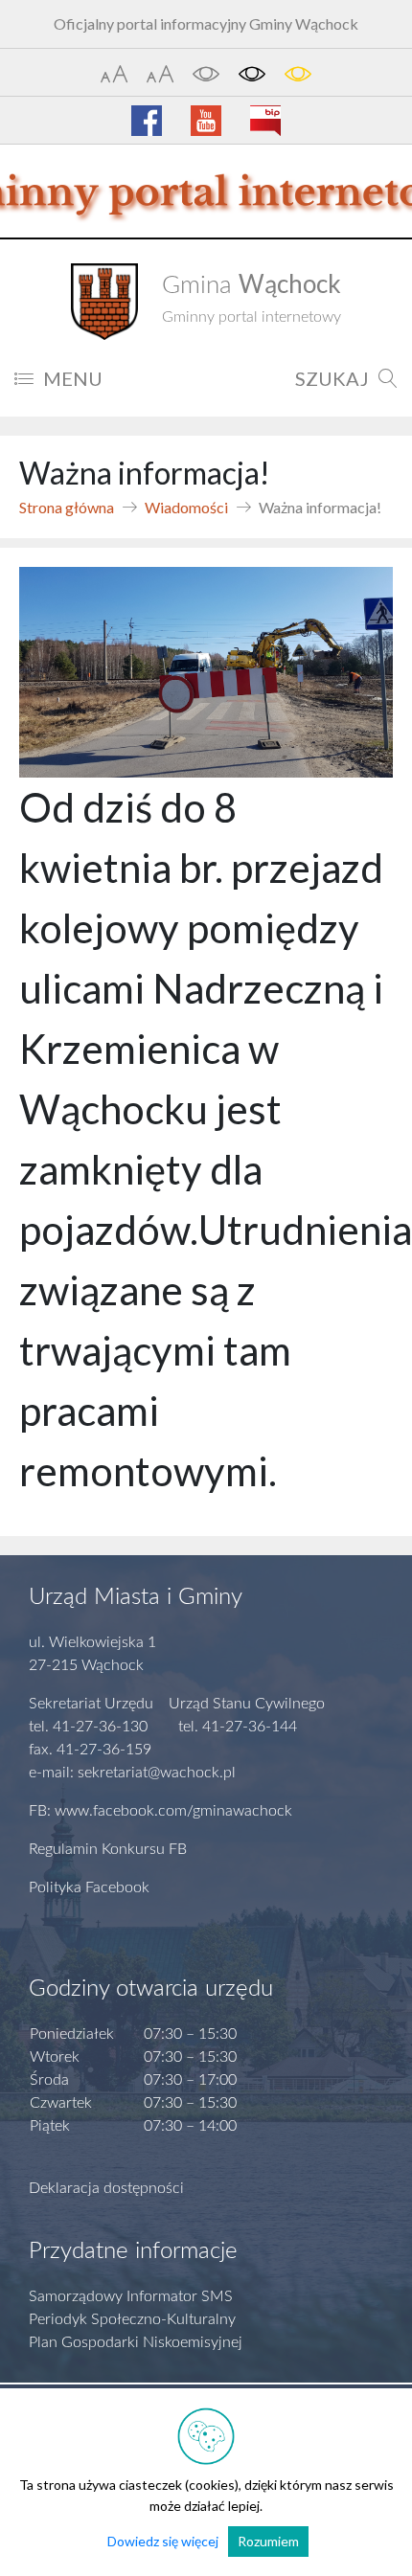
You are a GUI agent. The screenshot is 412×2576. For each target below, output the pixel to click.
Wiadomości (186, 507)
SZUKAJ (332, 378)
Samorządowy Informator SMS (131, 2296)
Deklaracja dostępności (106, 2188)
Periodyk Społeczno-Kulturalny (132, 2319)
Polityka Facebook (89, 1887)
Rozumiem (268, 2541)
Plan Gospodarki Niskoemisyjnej (136, 2342)
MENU (73, 378)
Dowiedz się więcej (163, 2541)
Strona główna (67, 507)
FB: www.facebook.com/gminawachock (160, 1811)
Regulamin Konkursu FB (108, 1849)
